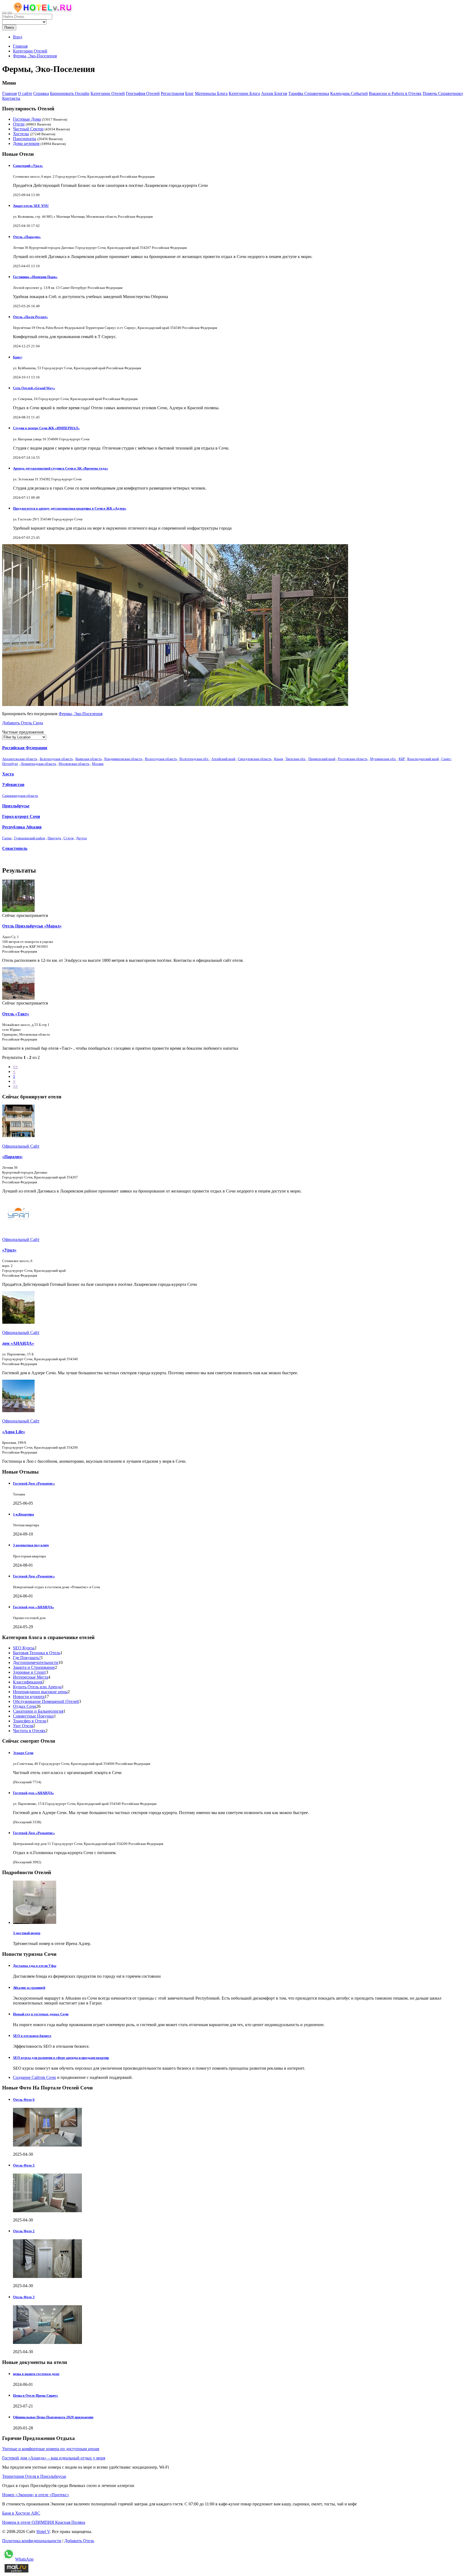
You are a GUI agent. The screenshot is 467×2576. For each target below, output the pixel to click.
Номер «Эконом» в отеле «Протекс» (36, 2495)
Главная (20, 46)
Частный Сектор (28, 129)
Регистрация (172, 93)
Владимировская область (123, 759)
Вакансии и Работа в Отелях (395, 93)
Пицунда (54, 838)
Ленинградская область (38, 764)
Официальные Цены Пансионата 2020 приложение (53, 2417)
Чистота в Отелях (29, 1731)
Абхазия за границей (29, 1988)
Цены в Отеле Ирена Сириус (36, 2395)
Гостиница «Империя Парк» (35, 277)
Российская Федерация (25, 748)
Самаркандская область (20, 796)
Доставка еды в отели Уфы (35, 1966)
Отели (19, 124)
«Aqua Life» (14, 1432)
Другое (81, 838)
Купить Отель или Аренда (37, 1687)
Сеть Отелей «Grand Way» (34, 388)
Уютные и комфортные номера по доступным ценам (51, 2449)
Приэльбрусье (16, 806)
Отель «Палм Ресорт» (30, 317)
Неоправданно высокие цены (40, 1692)
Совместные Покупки (33, 1716)
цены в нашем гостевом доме (36, 2374)
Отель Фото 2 (24, 2231)
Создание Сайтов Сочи (34, 2077)
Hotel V (43, 2532)
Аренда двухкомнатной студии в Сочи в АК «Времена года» (61, 468)
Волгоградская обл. (194, 759)
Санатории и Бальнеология (38, 1711)
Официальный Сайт (21, 1146)
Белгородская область (56, 759)
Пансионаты (25, 139)
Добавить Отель (79, 2541)
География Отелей (143, 93)
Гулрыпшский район (30, 838)
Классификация (28, 1682)
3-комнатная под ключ (31, 1545)
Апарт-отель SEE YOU (31, 206)
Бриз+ (18, 357)
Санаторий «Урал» (28, 166)
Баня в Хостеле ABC (21, 2513)
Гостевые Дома (27, 119)
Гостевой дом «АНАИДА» (34, 1607)
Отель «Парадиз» (27, 237)
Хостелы (21, 134)
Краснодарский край (423, 759)
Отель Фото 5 (24, 2165)
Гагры (7, 838)
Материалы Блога (211, 93)
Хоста (8, 774)
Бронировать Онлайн (70, 93)
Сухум (69, 838)
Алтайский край (223, 759)
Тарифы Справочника (309, 93)
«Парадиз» (12, 1157)
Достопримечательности (36, 1662)
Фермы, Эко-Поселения (81, 714)
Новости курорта (29, 1697)
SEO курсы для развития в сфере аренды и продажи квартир (61, 2058)
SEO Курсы (24, 1648)
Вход (18, 37)
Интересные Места (31, 1677)
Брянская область (89, 759)
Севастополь (15, 848)
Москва (98, 764)
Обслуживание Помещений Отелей (46, 1701)
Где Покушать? (27, 1658)
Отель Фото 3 (24, 2297)
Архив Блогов (274, 93)
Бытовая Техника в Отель (37, 1653)
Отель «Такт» (16, 1014)
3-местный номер (27, 1933)
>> (15, 1086)
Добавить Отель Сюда (23, 723)
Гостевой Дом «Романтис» (34, 1483)
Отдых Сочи (25, 1706)
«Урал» (9, 1250)
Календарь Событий (349, 93)
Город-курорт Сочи (21, 816)
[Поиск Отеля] (4, 13)
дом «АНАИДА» (18, 1343)
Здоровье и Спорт (29, 1672)
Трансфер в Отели (30, 1721)
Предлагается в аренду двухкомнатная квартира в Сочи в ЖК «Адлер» (70, 508)
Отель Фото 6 (24, 2100)
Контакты (11, 98)
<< (15, 1067)
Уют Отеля (23, 1726)
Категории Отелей (108, 93)
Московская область (74, 764)
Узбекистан (13, 785)
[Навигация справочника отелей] (10, 13)
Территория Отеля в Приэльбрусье (34, 2476)
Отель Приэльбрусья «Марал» (32, 926)
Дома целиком (26, 143)
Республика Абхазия (22, 827)
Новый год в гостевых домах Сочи (41, 2014)
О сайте (25, 93)
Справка (41, 93)
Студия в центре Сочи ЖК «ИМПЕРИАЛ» (46, 428)
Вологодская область (161, 759)
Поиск (9, 27)
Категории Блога (244, 93)
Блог (189, 93)
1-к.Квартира (24, 1514)
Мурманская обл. (383, 759)
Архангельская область (20, 759)
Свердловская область (255, 759)
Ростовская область (353, 759)
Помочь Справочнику (443, 93)
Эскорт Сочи (23, 1753)
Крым (278, 759)
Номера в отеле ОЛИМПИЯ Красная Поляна (44, 2522)
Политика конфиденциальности (32, 2541)
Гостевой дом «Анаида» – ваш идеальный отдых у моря (54, 2458)
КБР (402, 759)
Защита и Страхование (34, 1667)
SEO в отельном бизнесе (32, 2036)
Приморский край (322, 759)
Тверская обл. (296, 759)
